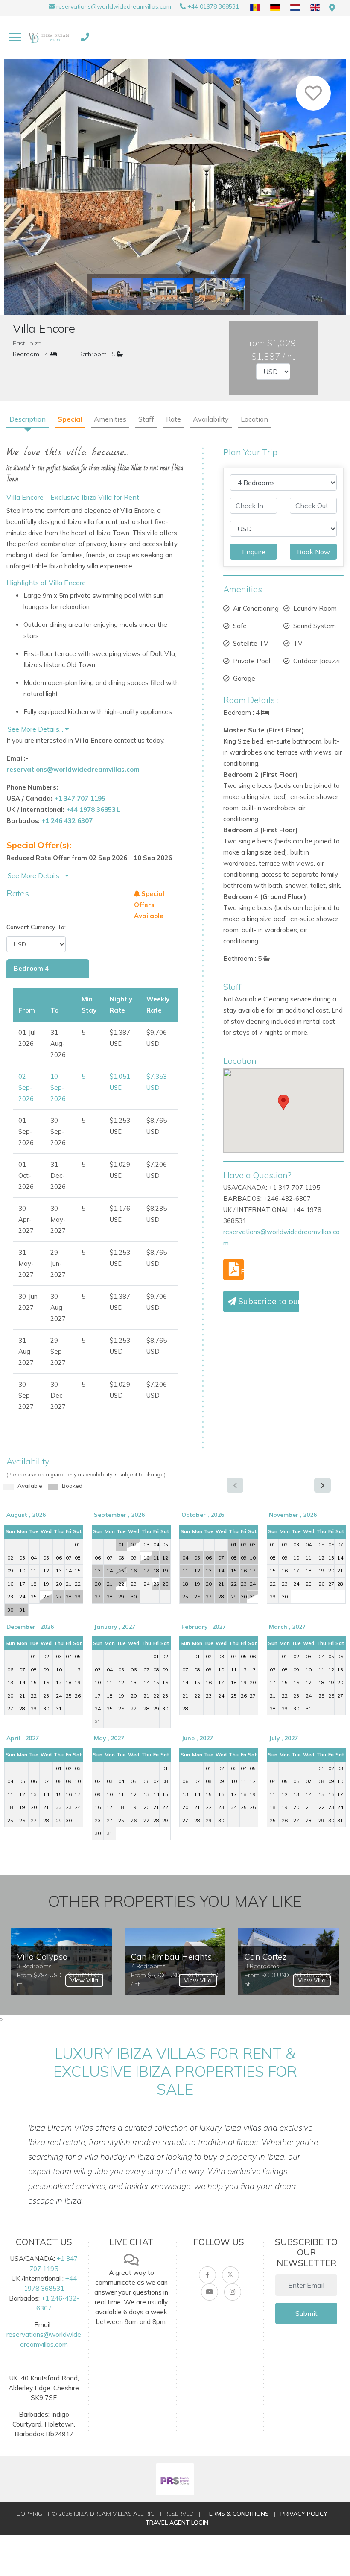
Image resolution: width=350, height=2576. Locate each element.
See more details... (36, 876)
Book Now (314, 552)
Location (254, 419)
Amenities (110, 419)
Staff (146, 419)
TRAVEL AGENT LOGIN (177, 2523)
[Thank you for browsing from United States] (332, 8)
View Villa (84, 1980)
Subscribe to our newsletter (268, 1301)
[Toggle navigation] (15, 37)
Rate (174, 419)
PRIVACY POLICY (304, 2514)
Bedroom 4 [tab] (31, 968)
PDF (241, 1271)
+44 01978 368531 (213, 6)
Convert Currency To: (36, 927)
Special (70, 419)
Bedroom (26, 354)
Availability (211, 419)
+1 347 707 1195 (80, 798)
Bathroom (93, 354)
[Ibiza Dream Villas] (50, 37)
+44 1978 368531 (93, 809)
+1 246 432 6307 (67, 821)
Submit (306, 2313)
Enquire (254, 552)
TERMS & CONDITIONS (237, 2514)
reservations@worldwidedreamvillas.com (114, 6)
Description (28, 419)
